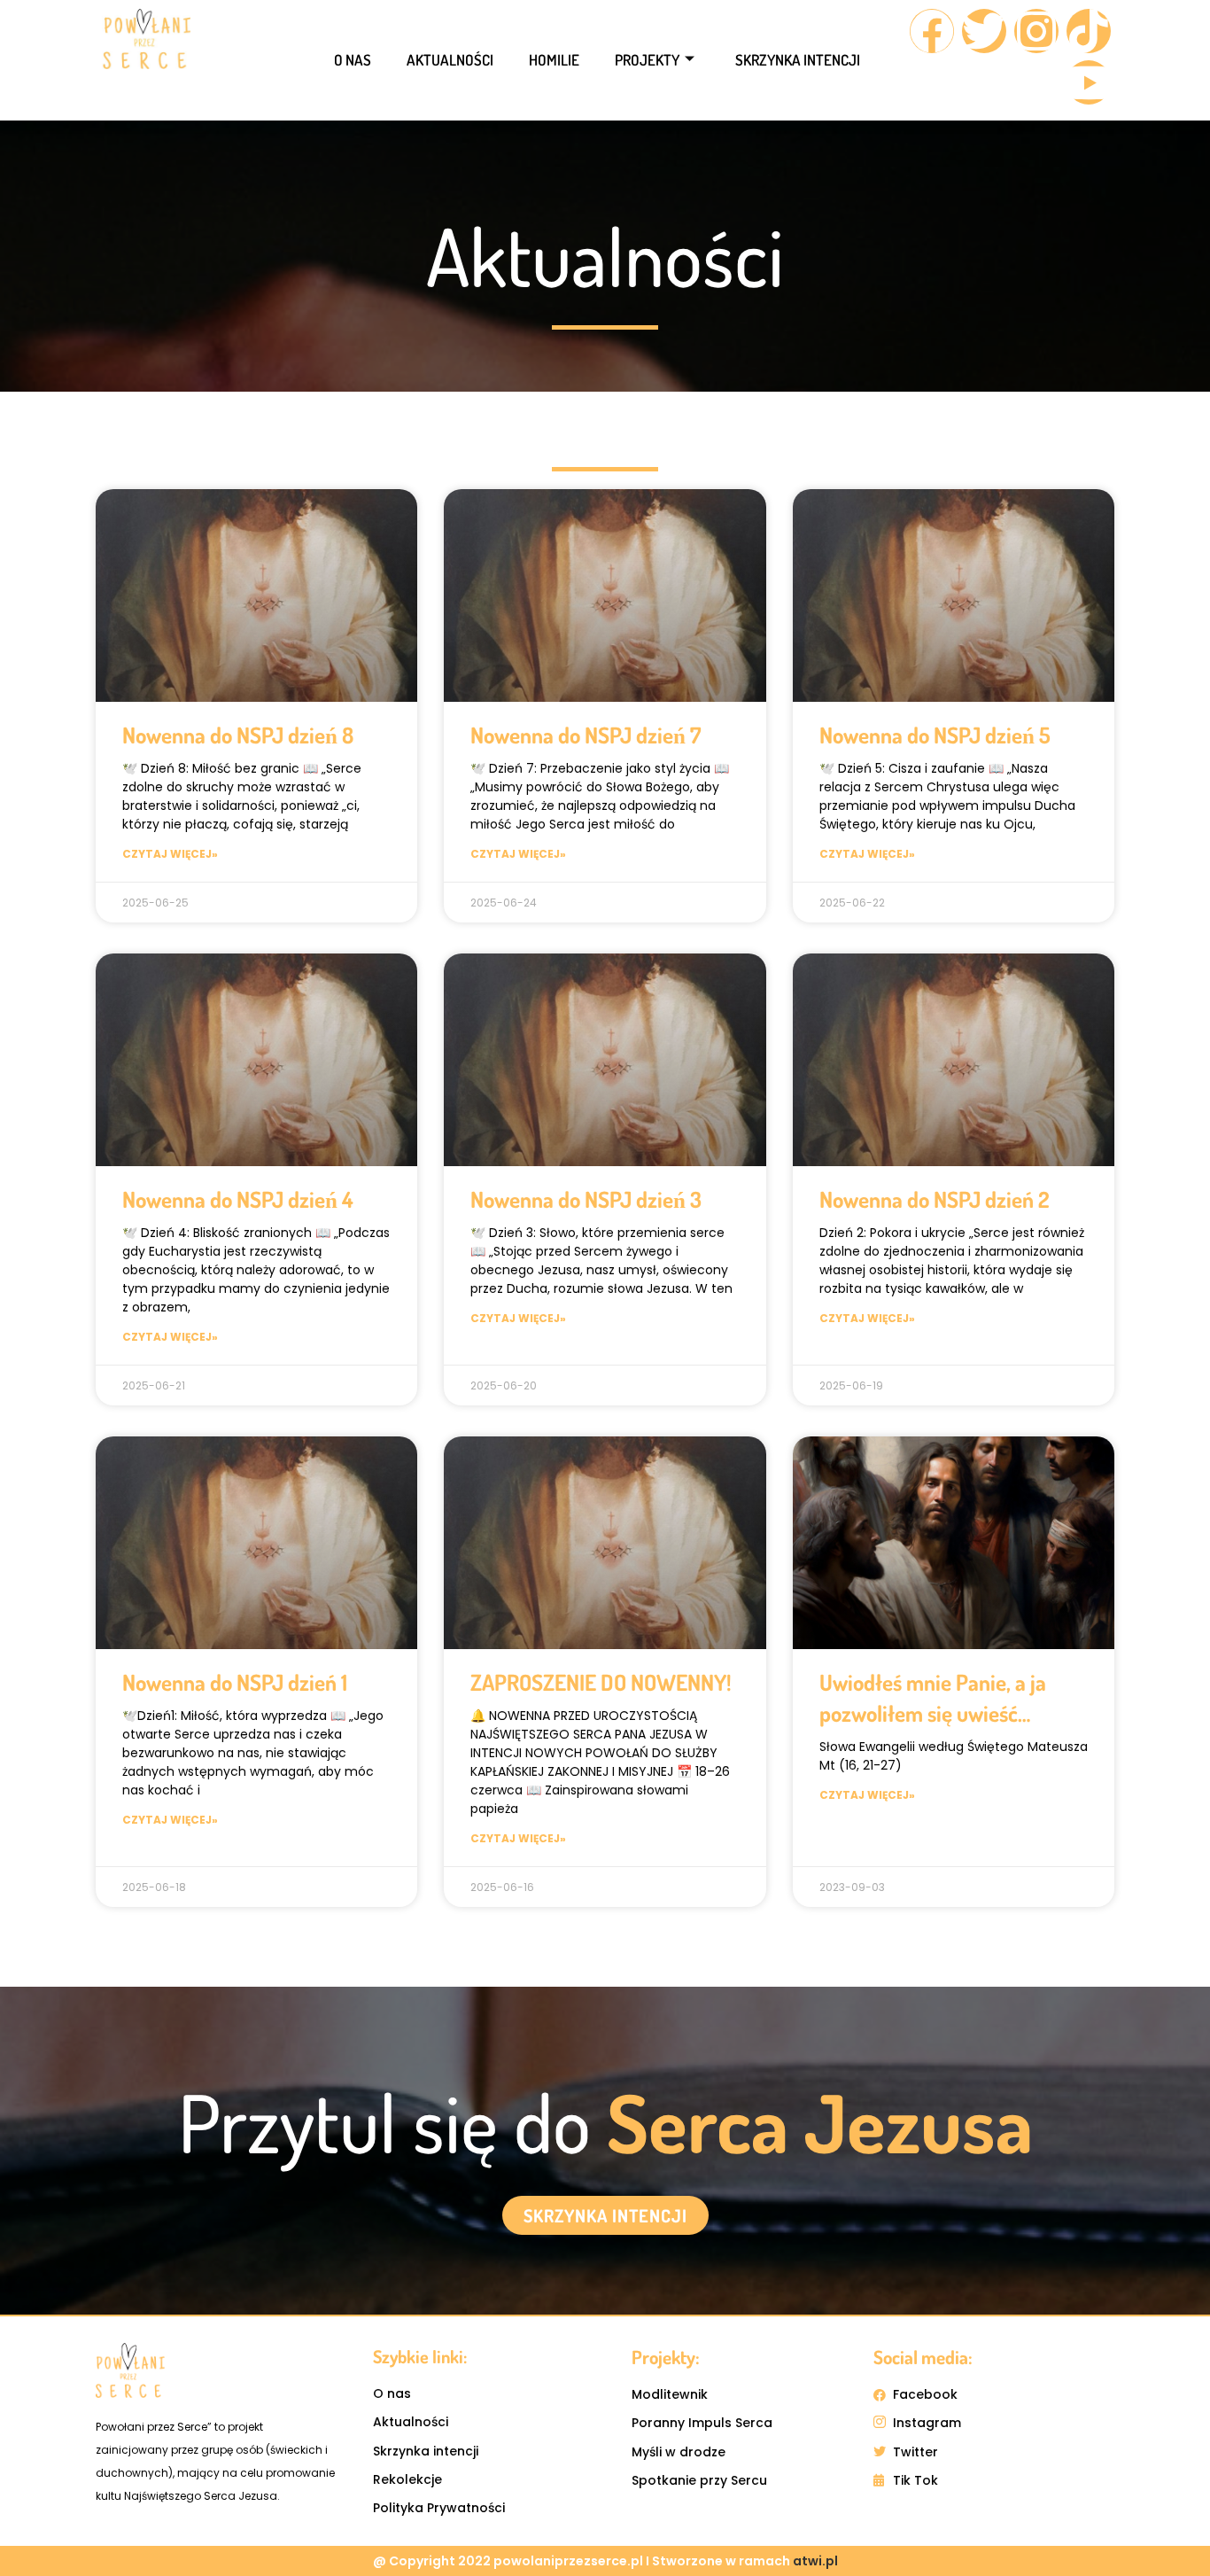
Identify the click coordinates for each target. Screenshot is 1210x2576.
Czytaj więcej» (170, 854)
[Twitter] (984, 31)
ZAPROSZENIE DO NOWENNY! (601, 1682)
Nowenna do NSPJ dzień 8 (238, 735)
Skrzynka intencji (798, 60)
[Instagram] (1036, 31)
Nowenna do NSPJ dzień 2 (935, 1199)
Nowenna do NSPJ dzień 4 (238, 1199)
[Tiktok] (1089, 31)
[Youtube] (1089, 82)
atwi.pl (815, 2561)
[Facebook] (932, 31)
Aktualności (450, 60)
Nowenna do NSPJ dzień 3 (586, 1199)
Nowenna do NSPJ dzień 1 (235, 1682)
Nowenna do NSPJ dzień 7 (586, 735)
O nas (353, 60)
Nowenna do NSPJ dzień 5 (935, 735)
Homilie (554, 60)
